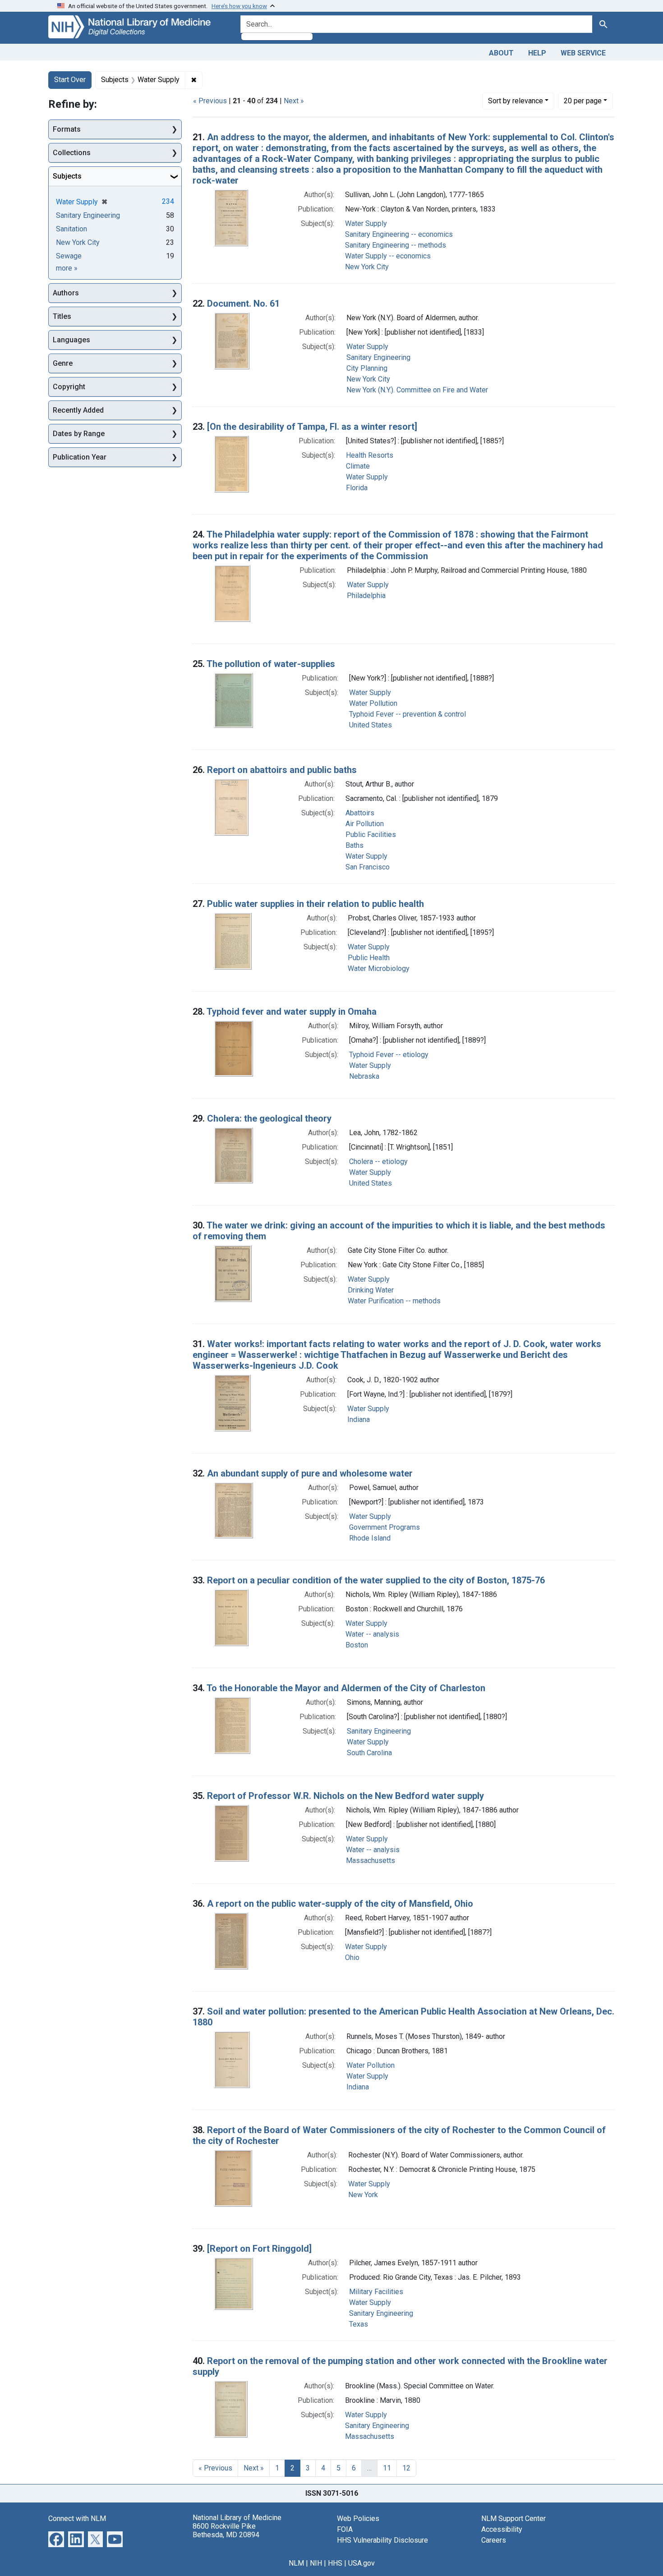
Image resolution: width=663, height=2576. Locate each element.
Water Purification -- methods (394, 1301)
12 (406, 2468)
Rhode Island (370, 1538)
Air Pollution (365, 824)
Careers (494, 2540)
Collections (72, 153)
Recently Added (78, 410)
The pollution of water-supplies (271, 664)
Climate (358, 466)
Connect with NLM (77, 2518)
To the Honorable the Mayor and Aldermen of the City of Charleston (346, 1688)
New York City (367, 267)
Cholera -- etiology (378, 1161)
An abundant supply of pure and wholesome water (310, 1473)
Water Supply (366, 223)
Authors (66, 293)
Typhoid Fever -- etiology (389, 1055)
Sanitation (71, 229)
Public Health (369, 958)
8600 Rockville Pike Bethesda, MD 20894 (226, 2530)
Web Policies (358, 2518)
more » (67, 268)
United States (371, 725)
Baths (355, 845)
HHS (335, 2563)
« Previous (210, 101)
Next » (294, 101)
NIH (316, 2563)
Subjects (67, 176)
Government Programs (384, 1527)
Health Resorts (370, 455)
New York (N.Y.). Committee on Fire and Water (417, 390)
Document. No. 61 (243, 304)
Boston (357, 1645)
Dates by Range (79, 434)
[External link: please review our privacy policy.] (56, 2538)
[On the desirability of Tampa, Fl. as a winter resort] (312, 427)
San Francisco (368, 867)
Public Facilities (371, 835)
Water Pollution (373, 703)
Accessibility (502, 2529)
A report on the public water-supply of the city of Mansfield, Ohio (340, 1904)
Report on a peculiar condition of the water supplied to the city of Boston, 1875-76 (376, 1580)
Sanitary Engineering (378, 357)
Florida (357, 488)
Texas (359, 2324)
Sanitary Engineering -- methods (396, 245)
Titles (62, 316)
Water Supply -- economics (388, 256)
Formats (67, 129)
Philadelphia (366, 596)
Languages (71, 340)
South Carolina (369, 1753)
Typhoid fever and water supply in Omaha (292, 1012)
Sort (516, 101)
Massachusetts (371, 1861)
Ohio (352, 1957)
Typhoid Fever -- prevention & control (407, 714)
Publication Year (80, 457)
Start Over (70, 80)
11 (387, 2468)
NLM (296, 2563)
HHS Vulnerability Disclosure (382, 2540)
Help (537, 53)
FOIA (345, 2529)
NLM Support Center (513, 2518)
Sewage (69, 256)
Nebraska (364, 1076)
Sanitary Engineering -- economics (399, 234)
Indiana (359, 1419)
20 (583, 101)
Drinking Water (371, 1290)
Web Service (583, 53)
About (501, 53)
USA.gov (361, 2563)
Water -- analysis (372, 1634)
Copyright (69, 387)
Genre (63, 363)
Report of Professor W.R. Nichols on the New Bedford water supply (345, 1796)
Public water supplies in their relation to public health (315, 904)
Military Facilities (376, 2292)
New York (363, 2195)
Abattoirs (360, 813)
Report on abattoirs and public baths (282, 770)
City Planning (367, 368)
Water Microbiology (379, 968)
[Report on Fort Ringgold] (259, 2249)
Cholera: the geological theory (269, 1118)
